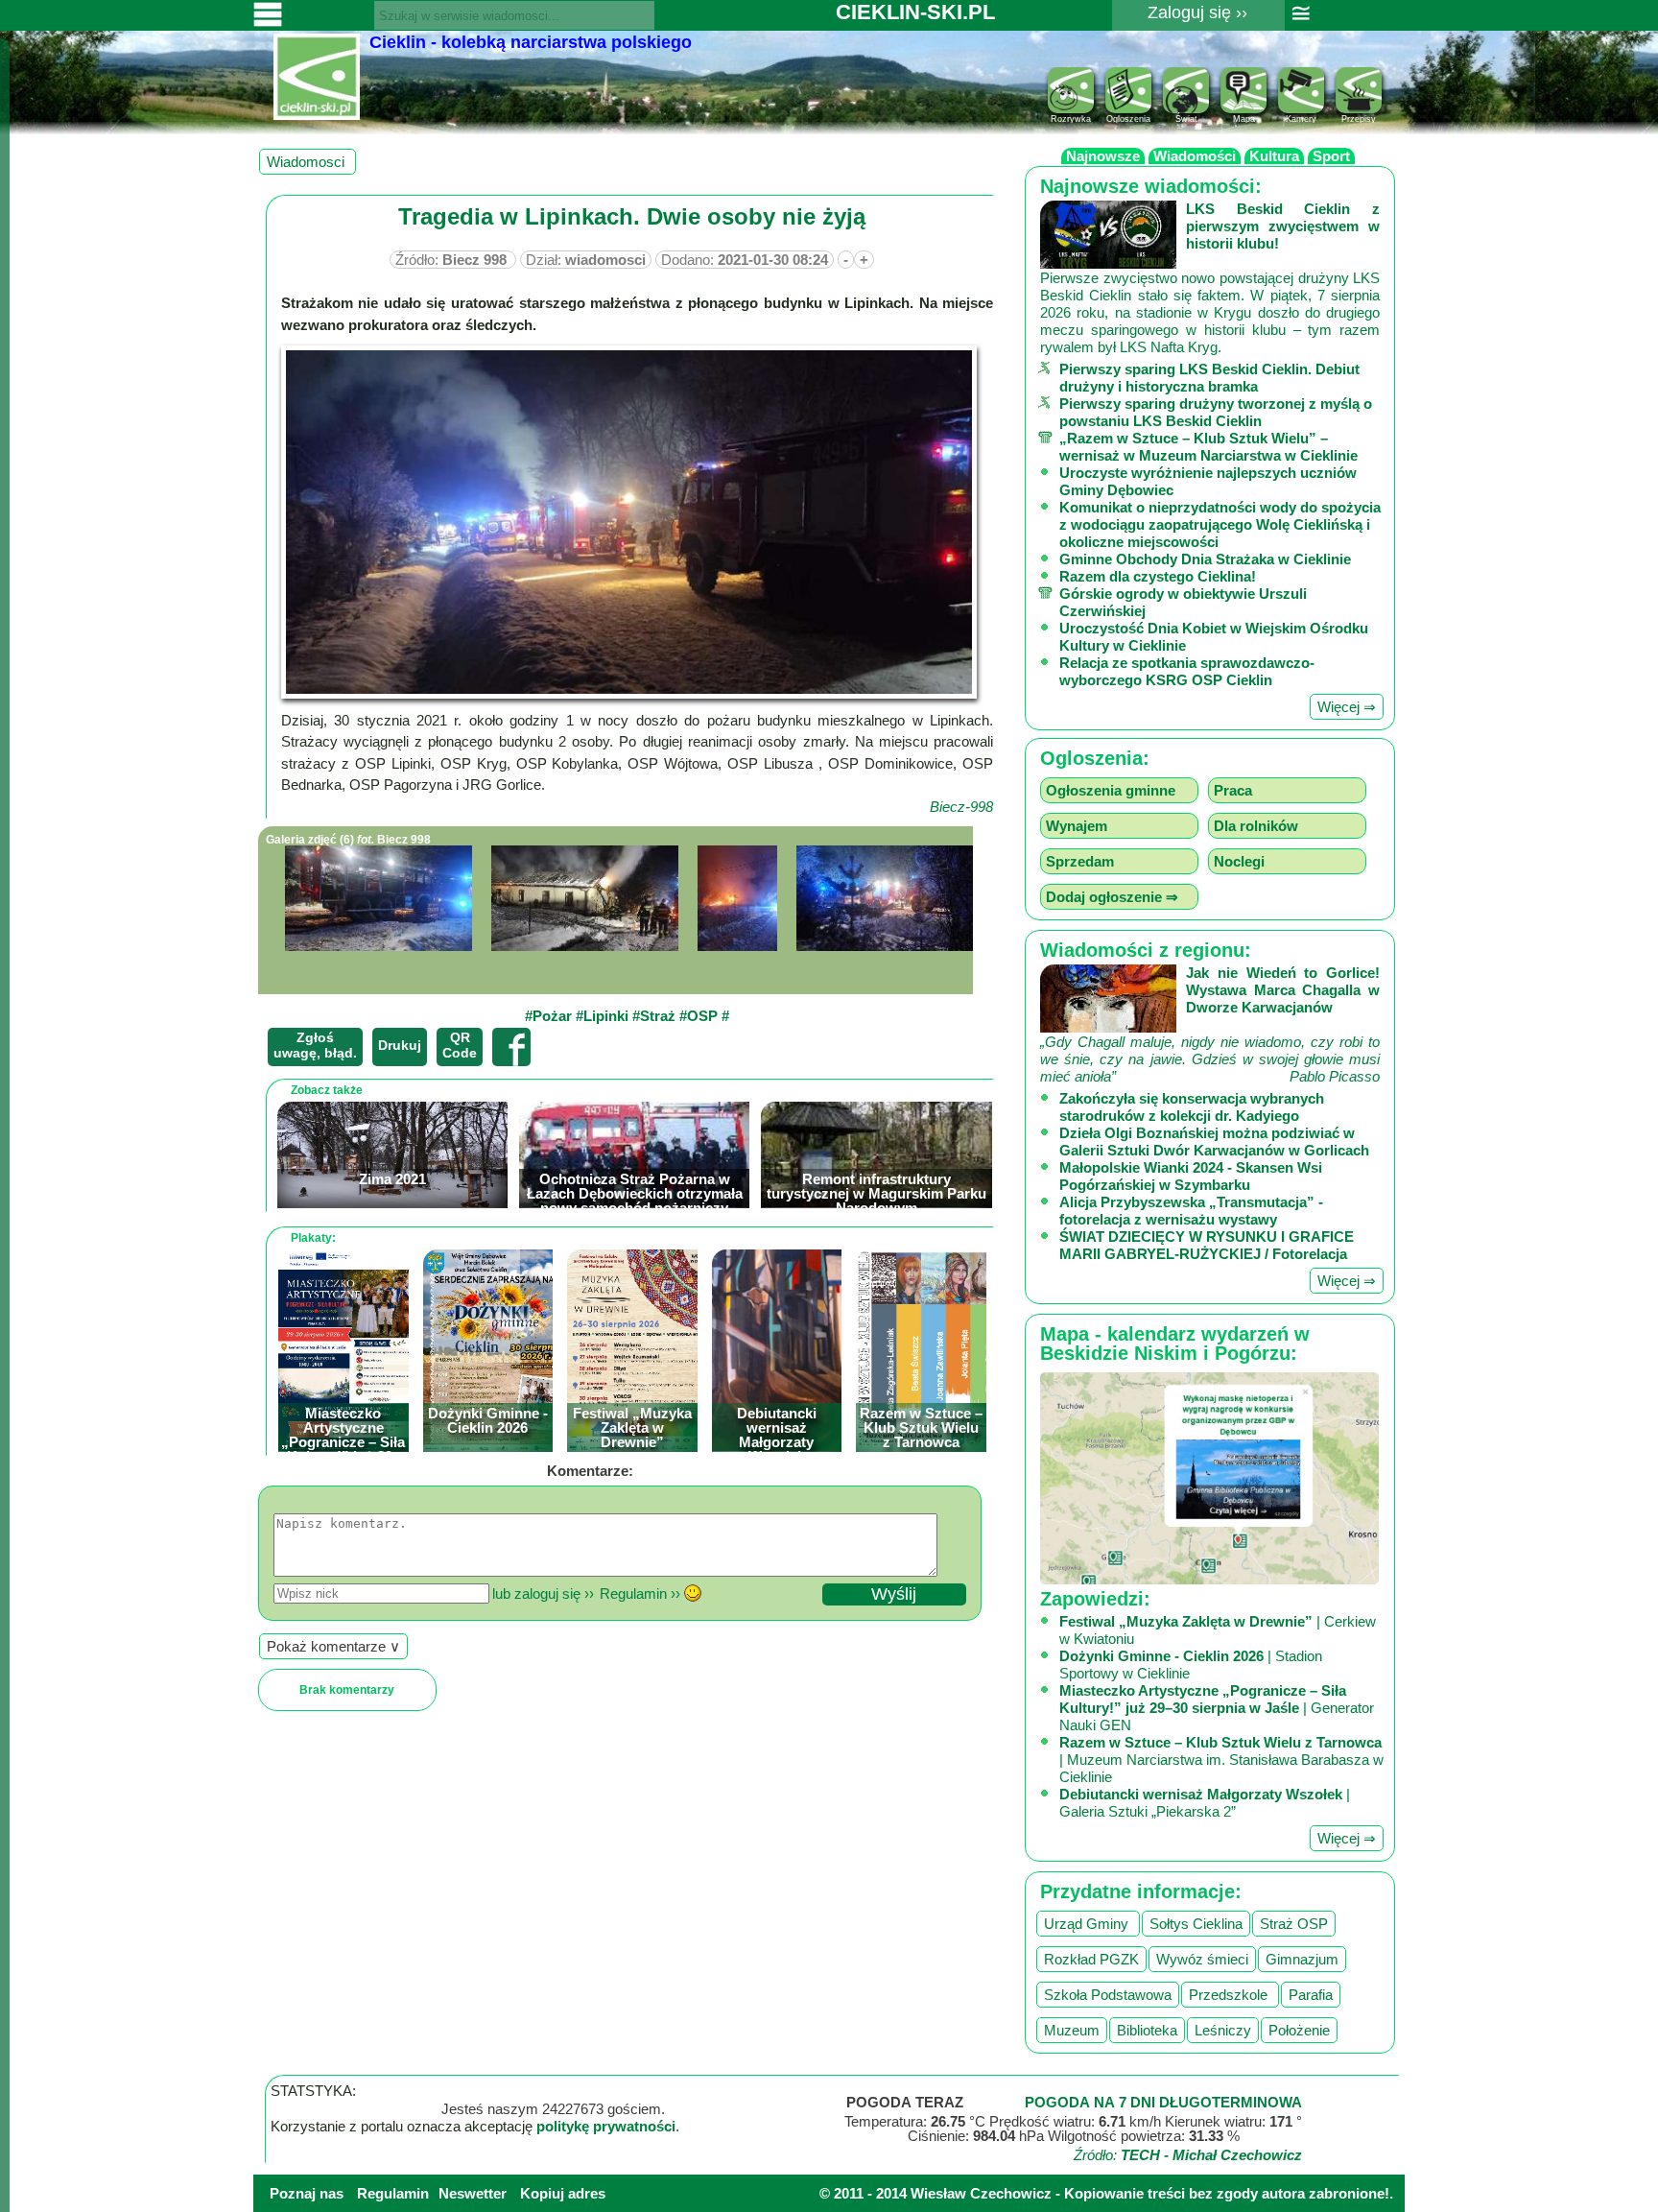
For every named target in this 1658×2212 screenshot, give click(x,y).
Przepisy (1359, 119)
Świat (1186, 119)
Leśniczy (1223, 2030)
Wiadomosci (308, 162)
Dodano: (745, 260)
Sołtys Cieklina (1196, 1924)
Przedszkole (1230, 1995)
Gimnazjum (1302, 1959)
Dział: (586, 260)
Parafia (1311, 1995)
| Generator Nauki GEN (1217, 1708)
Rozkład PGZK (1091, 1959)
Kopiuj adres (563, 2193)
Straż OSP (1294, 1924)
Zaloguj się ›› (1197, 12)
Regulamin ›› (640, 1594)
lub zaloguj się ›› (543, 1594)
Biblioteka (1147, 2030)
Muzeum (1072, 2030)
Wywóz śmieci (1202, 1959)
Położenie (1299, 2030)
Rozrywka (1071, 119)
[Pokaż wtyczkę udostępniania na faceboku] (511, 1047)
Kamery (1301, 119)
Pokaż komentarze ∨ (333, 1646)
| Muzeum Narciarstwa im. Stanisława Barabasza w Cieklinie (1221, 1760)
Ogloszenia (1128, 119)
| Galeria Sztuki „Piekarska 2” (1205, 1803)
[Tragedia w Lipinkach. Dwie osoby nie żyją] (383, 898)
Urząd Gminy (1088, 1924)
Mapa (1244, 119)
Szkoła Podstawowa (1108, 1995)
